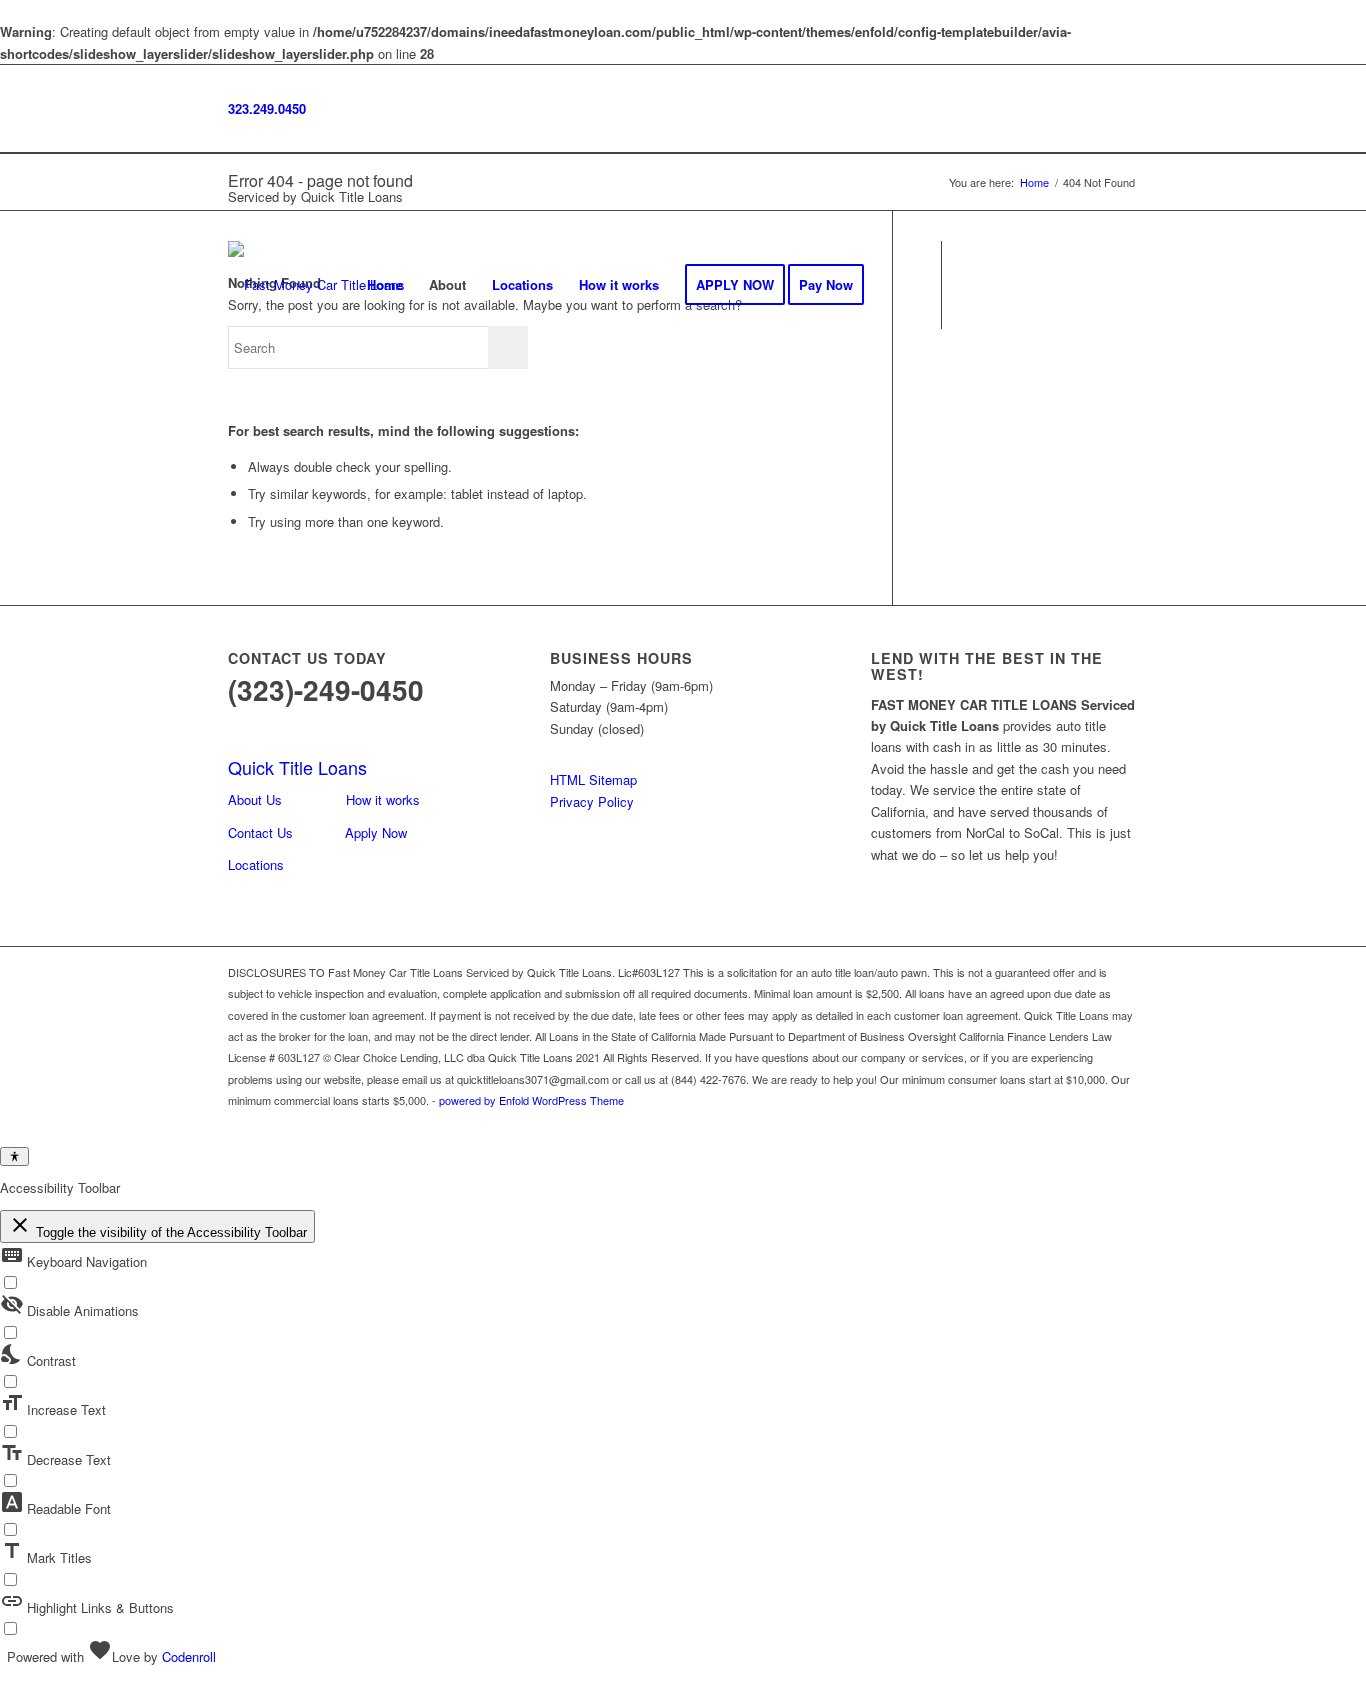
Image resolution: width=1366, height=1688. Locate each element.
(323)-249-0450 (326, 689)
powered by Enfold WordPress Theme (531, 1100)
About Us (255, 799)
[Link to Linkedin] (1093, 284)
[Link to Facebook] (973, 284)
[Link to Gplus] (1033, 284)
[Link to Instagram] (1003, 284)
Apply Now (376, 832)
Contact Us (260, 832)
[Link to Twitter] (1063, 284)
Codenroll (189, 1656)
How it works (383, 799)
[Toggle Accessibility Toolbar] (14, 1156)
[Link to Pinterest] (1123, 284)
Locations (256, 864)
